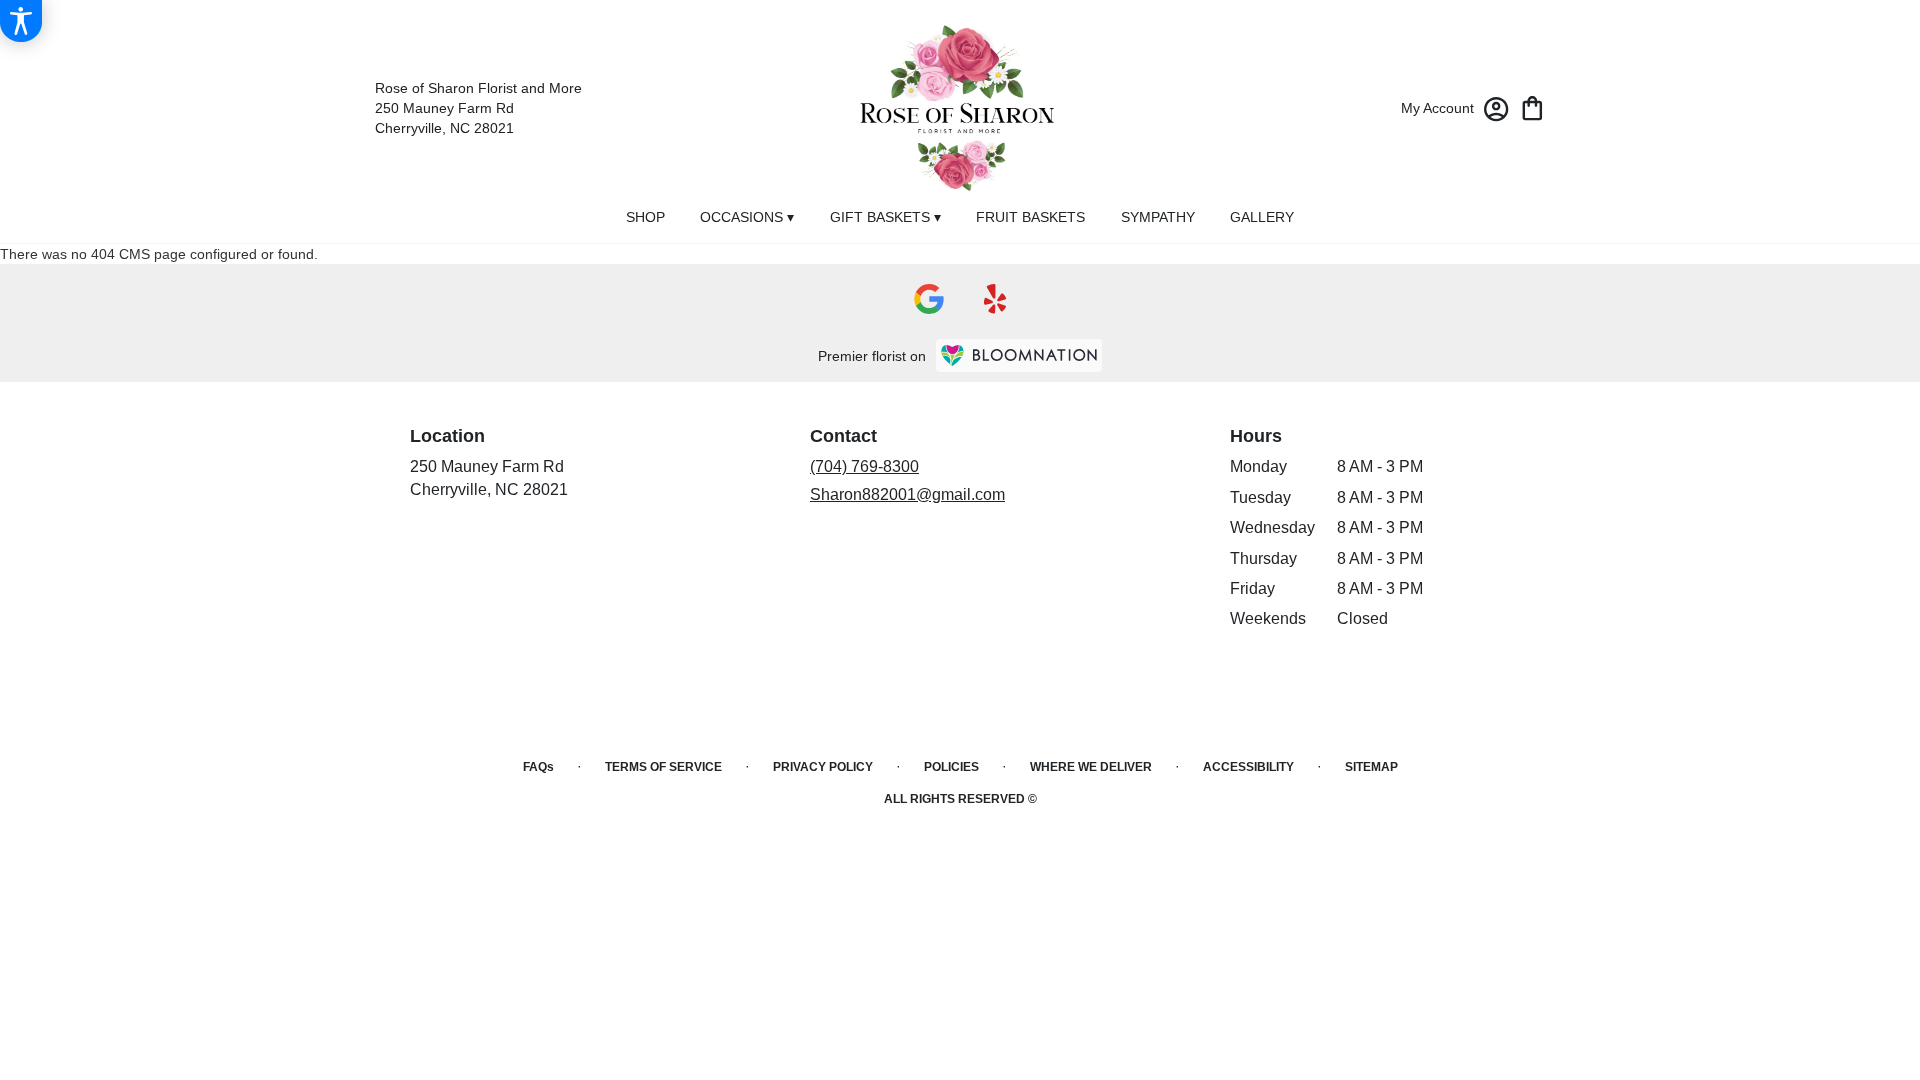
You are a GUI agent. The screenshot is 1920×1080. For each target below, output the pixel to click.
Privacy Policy (823, 767)
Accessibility (1248, 767)
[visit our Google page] (929, 299)
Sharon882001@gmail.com (907, 494)
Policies (951, 767)
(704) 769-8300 (864, 466)
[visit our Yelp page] (995, 299)
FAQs (538, 767)
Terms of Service (663, 767)
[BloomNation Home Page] (1019, 355)
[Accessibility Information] (21, 21)
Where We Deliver (1091, 767)
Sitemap (1371, 767)
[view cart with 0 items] (1532, 106)
